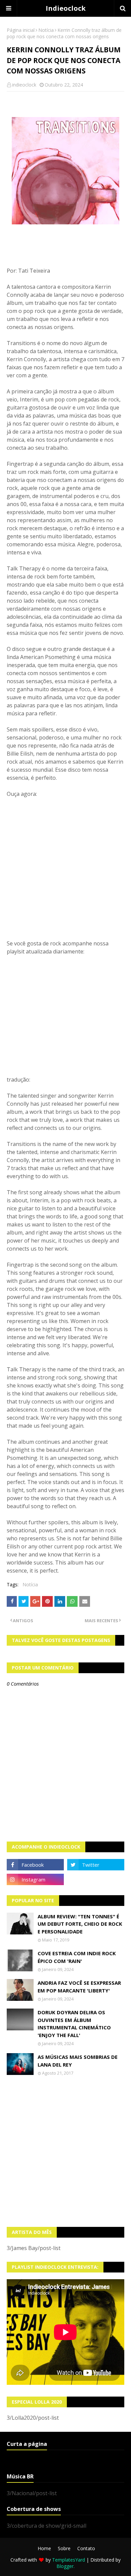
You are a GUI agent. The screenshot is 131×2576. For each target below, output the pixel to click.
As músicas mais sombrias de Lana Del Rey (78, 2061)
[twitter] (96, 1865)
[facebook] (35, 1865)
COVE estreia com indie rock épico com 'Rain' (77, 1957)
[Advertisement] (65, 2151)
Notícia (46, 30)
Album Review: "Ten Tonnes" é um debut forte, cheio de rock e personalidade (80, 1924)
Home (44, 2548)
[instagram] (35, 1879)
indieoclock (24, 85)
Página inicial (21, 30)
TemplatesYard (69, 2560)
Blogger (65, 2566)
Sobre (64, 2548)
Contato (86, 2548)
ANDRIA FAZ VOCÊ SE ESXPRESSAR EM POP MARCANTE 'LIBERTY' (79, 1987)
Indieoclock (66, 8)
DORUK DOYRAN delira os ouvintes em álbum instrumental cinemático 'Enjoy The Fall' (74, 2024)
